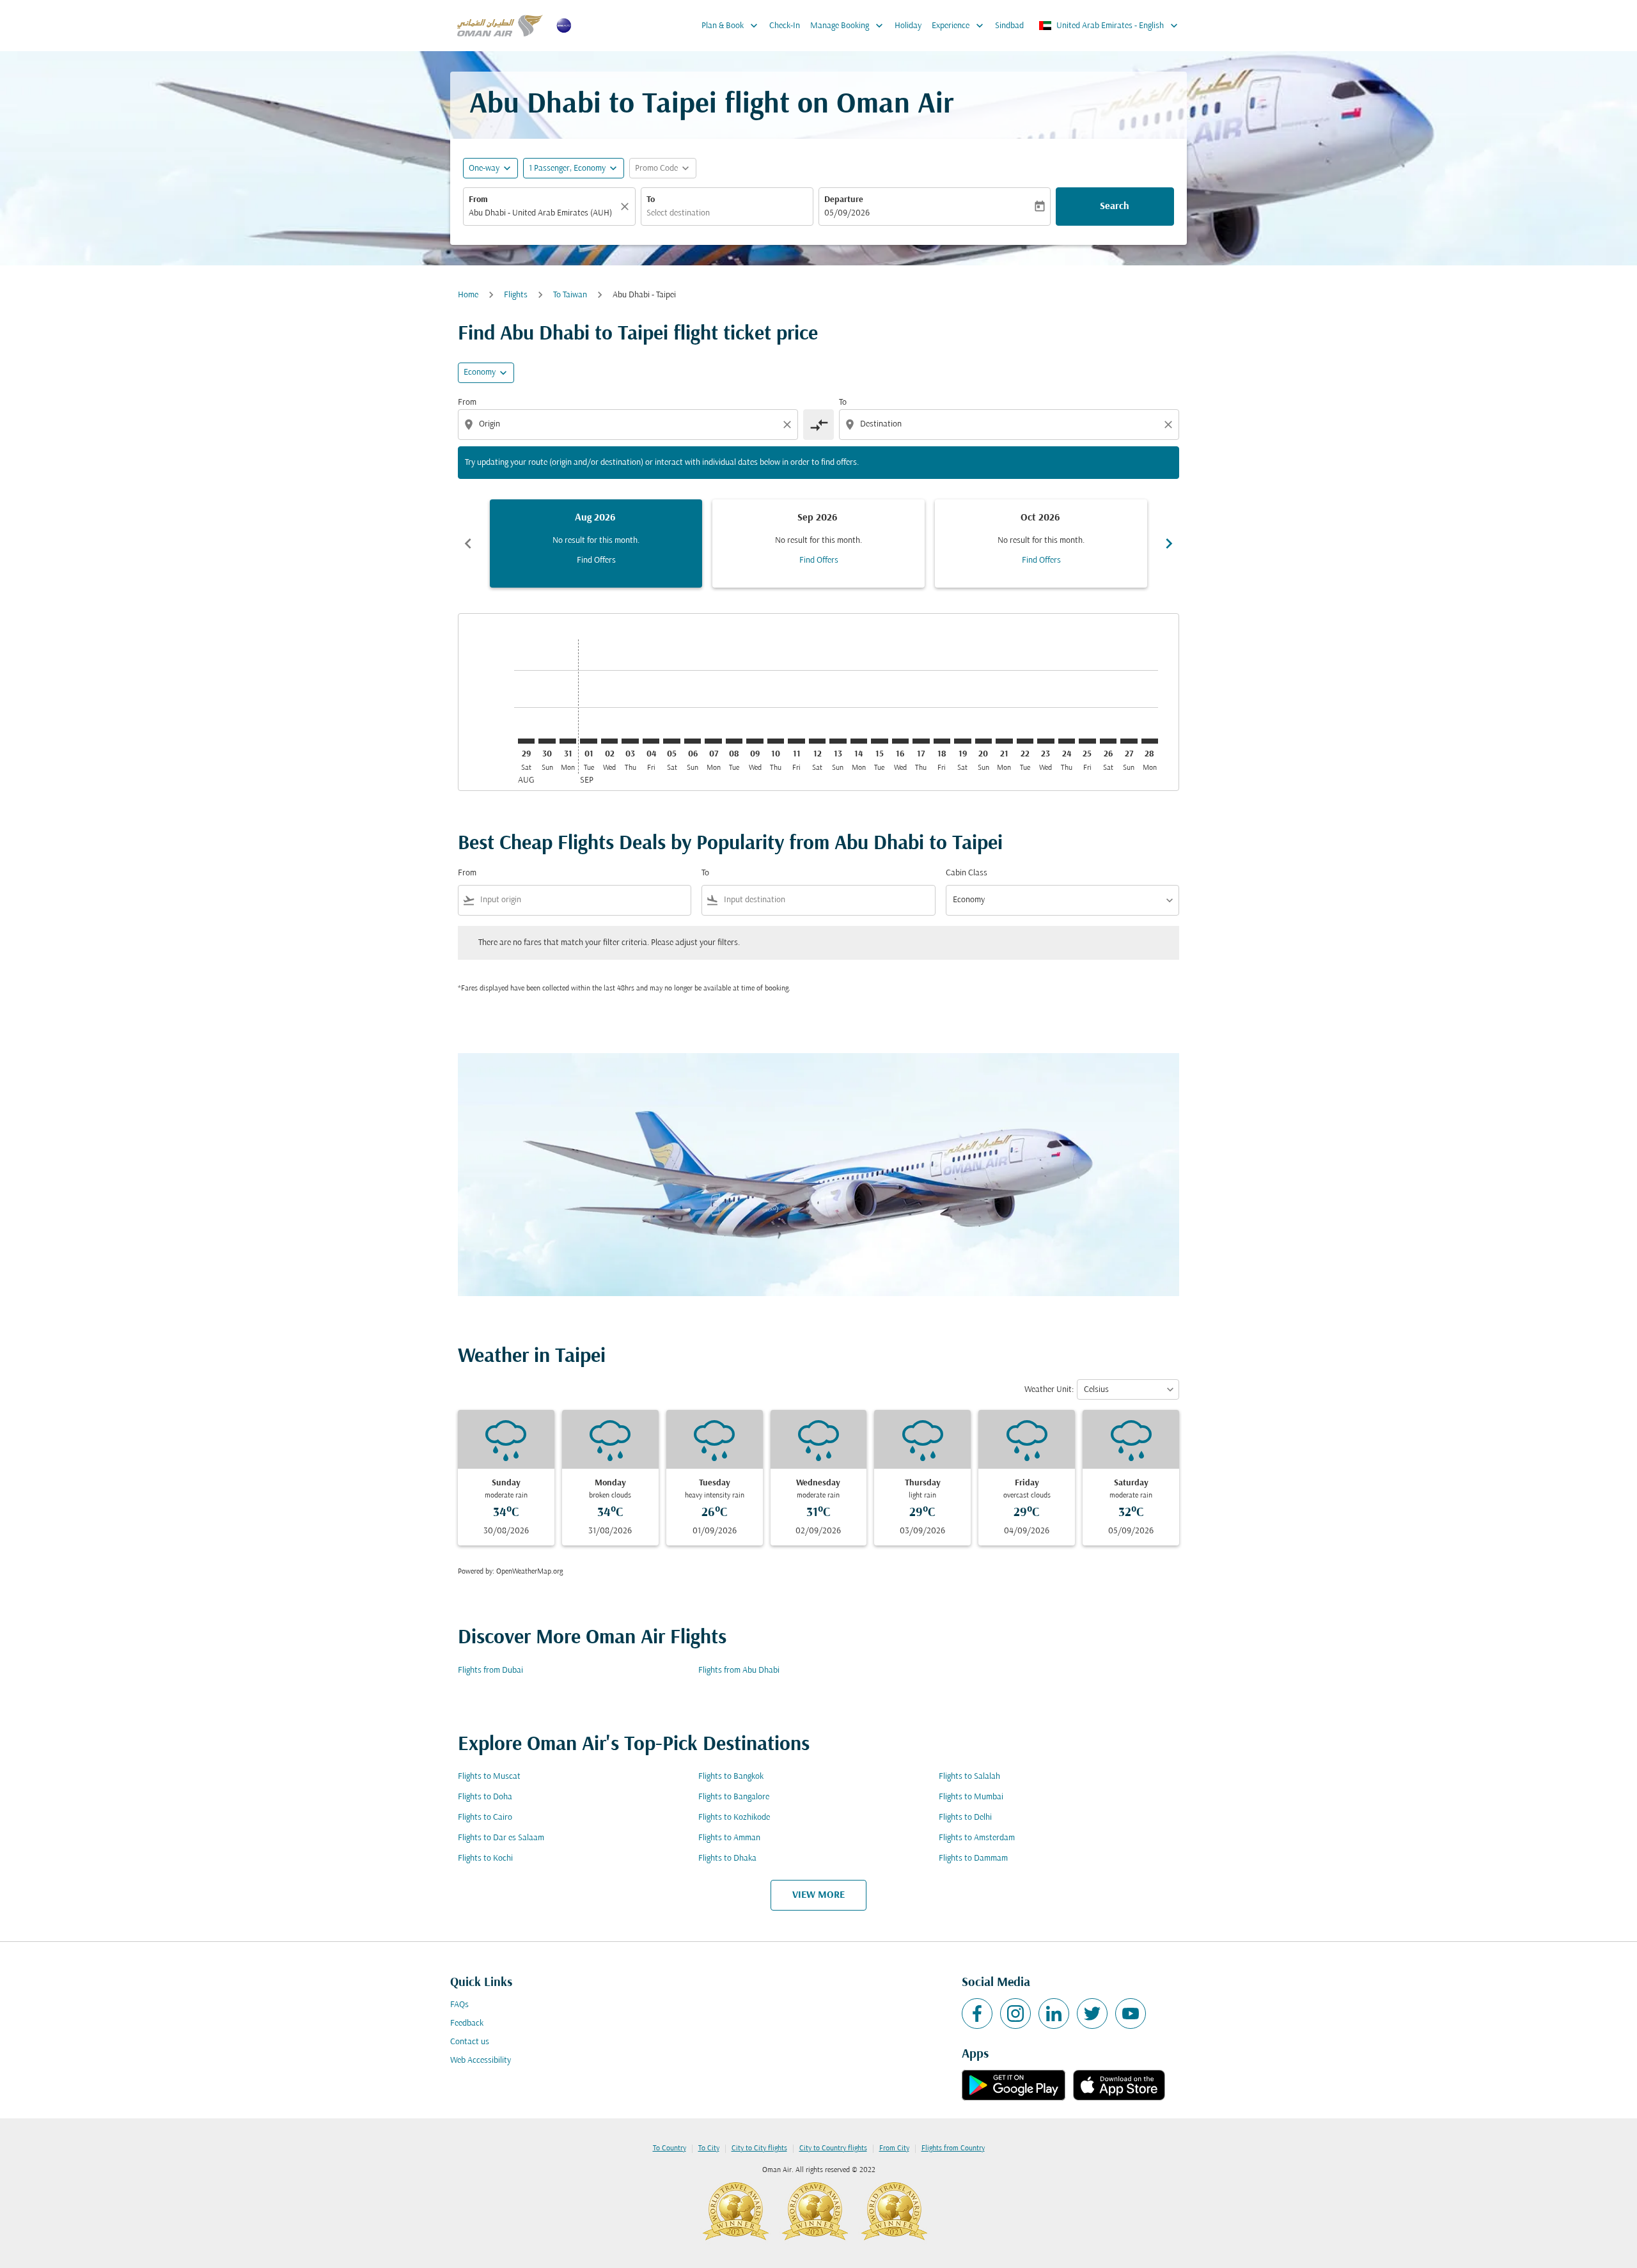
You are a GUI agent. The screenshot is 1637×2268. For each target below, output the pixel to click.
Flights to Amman (729, 1838)
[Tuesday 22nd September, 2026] (1025, 741)
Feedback (467, 2023)
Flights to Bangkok (731, 1777)
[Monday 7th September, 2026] (713, 741)
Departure (844, 200)
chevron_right (1169, 544)
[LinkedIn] (1054, 2014)
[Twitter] (1092, 2014)
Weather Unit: (1049, 1390)
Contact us (470, 2042)
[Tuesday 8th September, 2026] (734, 741)
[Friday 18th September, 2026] (942, 741)
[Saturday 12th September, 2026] (817, 741)
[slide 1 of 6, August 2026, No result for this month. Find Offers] (596, 544)
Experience (959, 26)
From (478, 200)
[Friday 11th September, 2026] (796, 741)
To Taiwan (570, 295)
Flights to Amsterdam (977, 1838)
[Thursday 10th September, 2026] (776, 741)
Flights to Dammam (973, 1858)
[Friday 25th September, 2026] (1087, 741)
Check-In (785, 26)
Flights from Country (953, 2148)
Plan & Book (731, 26)
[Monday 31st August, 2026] (568, 741)
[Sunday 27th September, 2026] (1129, 741)
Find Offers (596, 560)
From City (894, 2148)
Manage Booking (848, 26)
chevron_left (468, 544)
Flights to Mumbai (971, 1797)
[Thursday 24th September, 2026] (1067, 741)
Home (468, 295)
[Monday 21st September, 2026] (1004, 741)
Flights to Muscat (489, 1777)
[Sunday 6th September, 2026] (693, 741)
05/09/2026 (847, 213)
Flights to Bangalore (734, 1797)
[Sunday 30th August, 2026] (547, 741)
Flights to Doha (485, 1797)
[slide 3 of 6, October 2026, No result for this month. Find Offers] (1041, 544)
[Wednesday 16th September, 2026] (900, 741)
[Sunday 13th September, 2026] (838, 741)
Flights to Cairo (485, 1818)
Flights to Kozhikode (734, 1818)
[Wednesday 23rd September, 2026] (1046, 741)
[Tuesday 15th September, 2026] (879, 741)
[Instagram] (1015, 2014)
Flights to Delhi (965, 1818)
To (651, 200)
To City (709, 2148)
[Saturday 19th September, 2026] (962, 741)
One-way (484, 168)
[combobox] (543, 213)
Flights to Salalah (969, 1777)
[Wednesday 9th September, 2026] (755, 741)
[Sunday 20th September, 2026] (983, 741)
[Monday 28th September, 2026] (1150, 741)
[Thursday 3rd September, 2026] (630, 741)
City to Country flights (833, 2148)
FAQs (459, 2005)
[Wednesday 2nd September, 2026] (609, 741)
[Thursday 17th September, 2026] (921, 741)
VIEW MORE (818, 1895)
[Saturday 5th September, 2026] (671, 741)
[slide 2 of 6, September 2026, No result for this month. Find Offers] (818, 544)
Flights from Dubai (490, 1670)
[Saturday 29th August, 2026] (526, 741)
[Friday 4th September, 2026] (651, 741)
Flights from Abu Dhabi (739, 1670)
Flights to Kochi (485, 1858)
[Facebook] (977, 2014)
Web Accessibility (481, 2061)
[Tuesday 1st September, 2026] (588, 741)
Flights (516, 295)
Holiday (908, 26)
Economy (480, 372)
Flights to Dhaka (727, 1858)
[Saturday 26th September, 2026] (1108, 741)
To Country (670, 2148)
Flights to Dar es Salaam (501, 1838)
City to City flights (759, 2148)
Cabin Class (967, 873)
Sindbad (1009, 26)
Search (1115, 207)
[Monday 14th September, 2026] (859, 741)
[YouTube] (1131, 2014)
